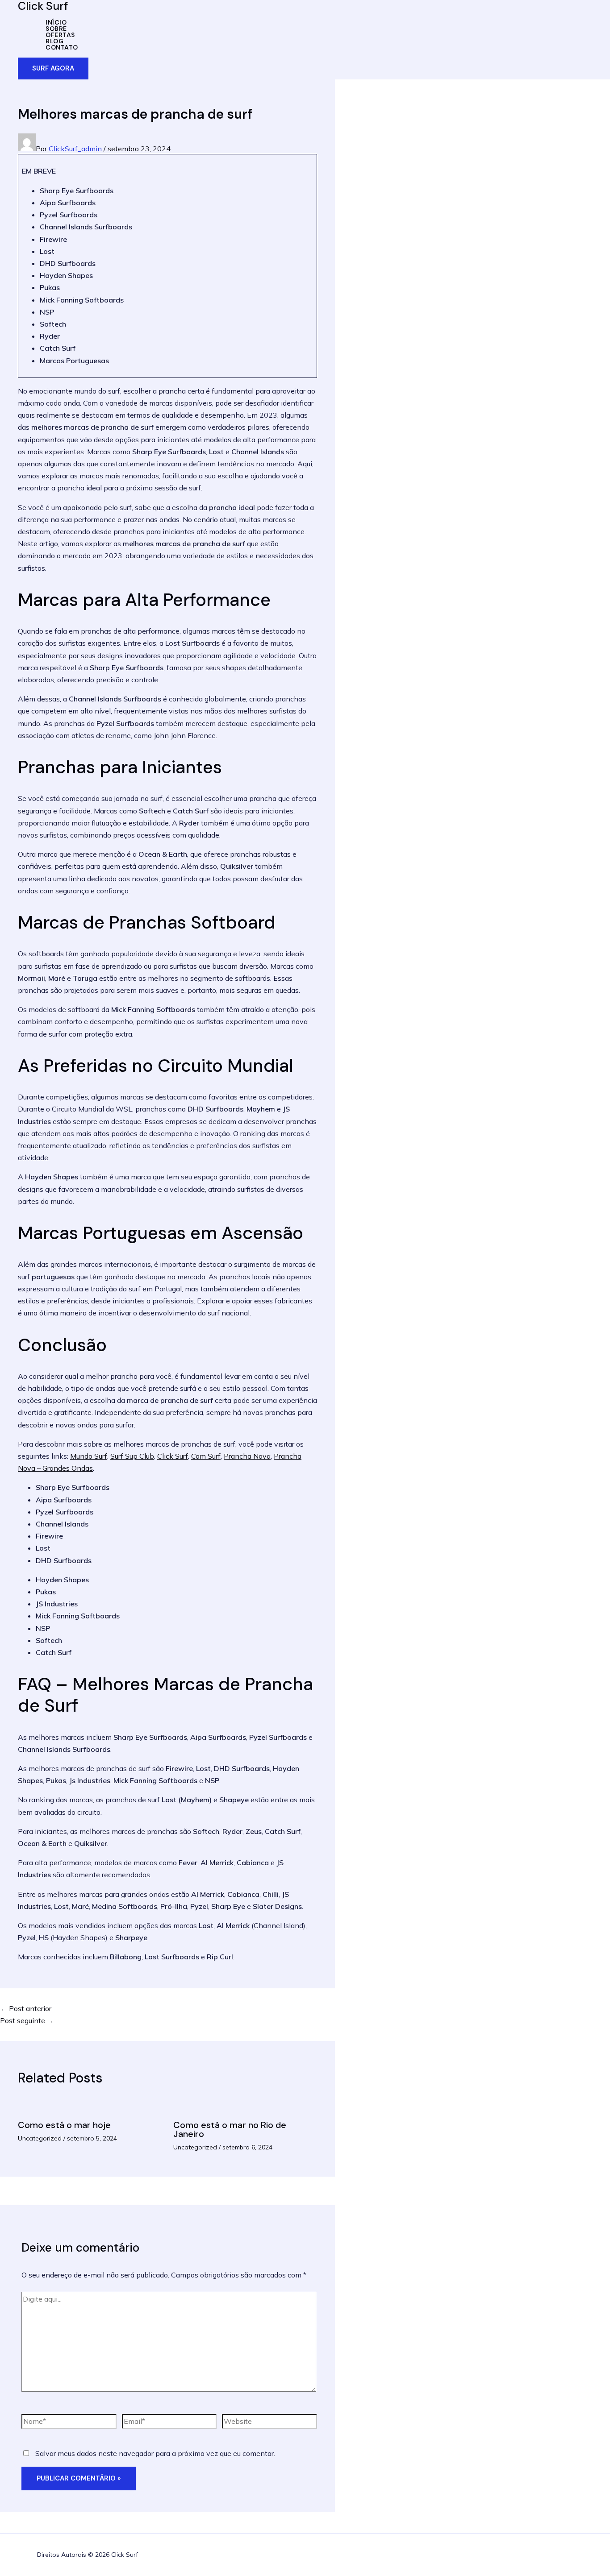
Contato (62, 47)
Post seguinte (27, 2020)
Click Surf (173, 1456)
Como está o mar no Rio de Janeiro (230, 2129)
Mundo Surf (89, 1456)
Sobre (56, 29)
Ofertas (60, 35)
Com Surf (206, 1456)
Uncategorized (40, 2138)
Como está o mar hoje (64, 2125)
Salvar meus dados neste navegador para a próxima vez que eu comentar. (155, 2453)
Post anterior (26, 2008)
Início (56, 22)
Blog (54, 41)
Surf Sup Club (132, 1456)
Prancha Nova (247, 1456)
